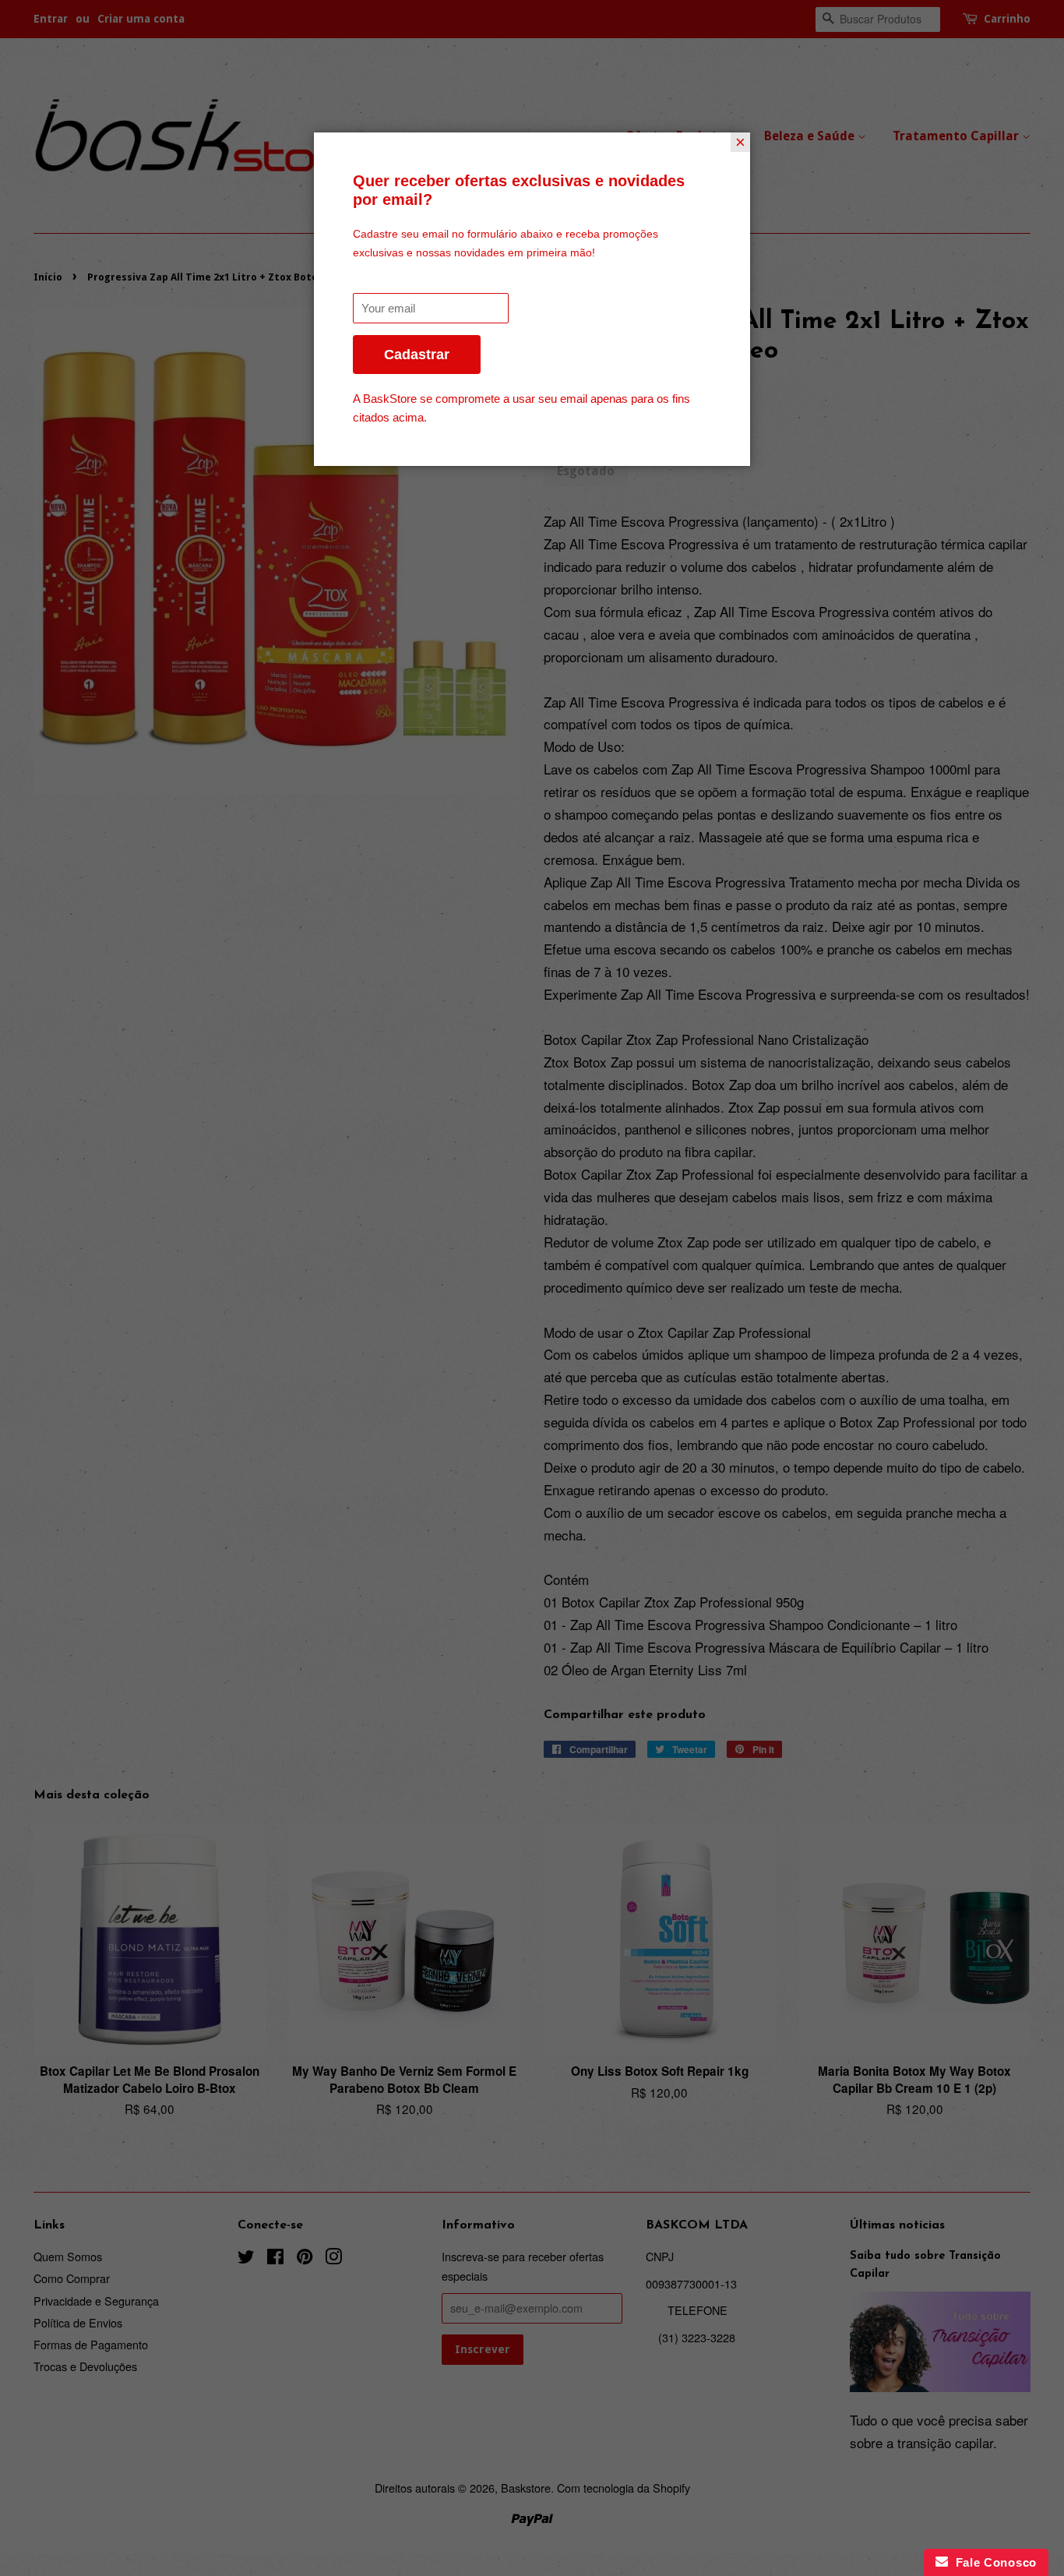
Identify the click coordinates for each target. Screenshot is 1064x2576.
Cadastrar (417, 355)
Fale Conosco (992, 2562)
